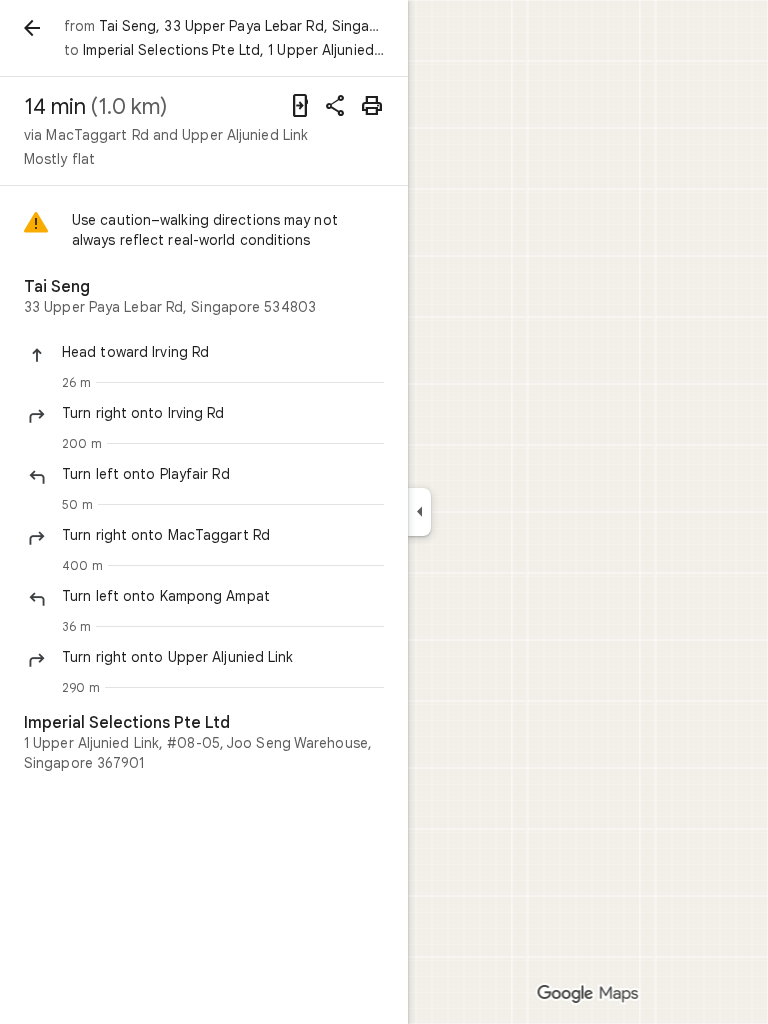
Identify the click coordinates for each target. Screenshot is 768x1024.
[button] (223, 352)
